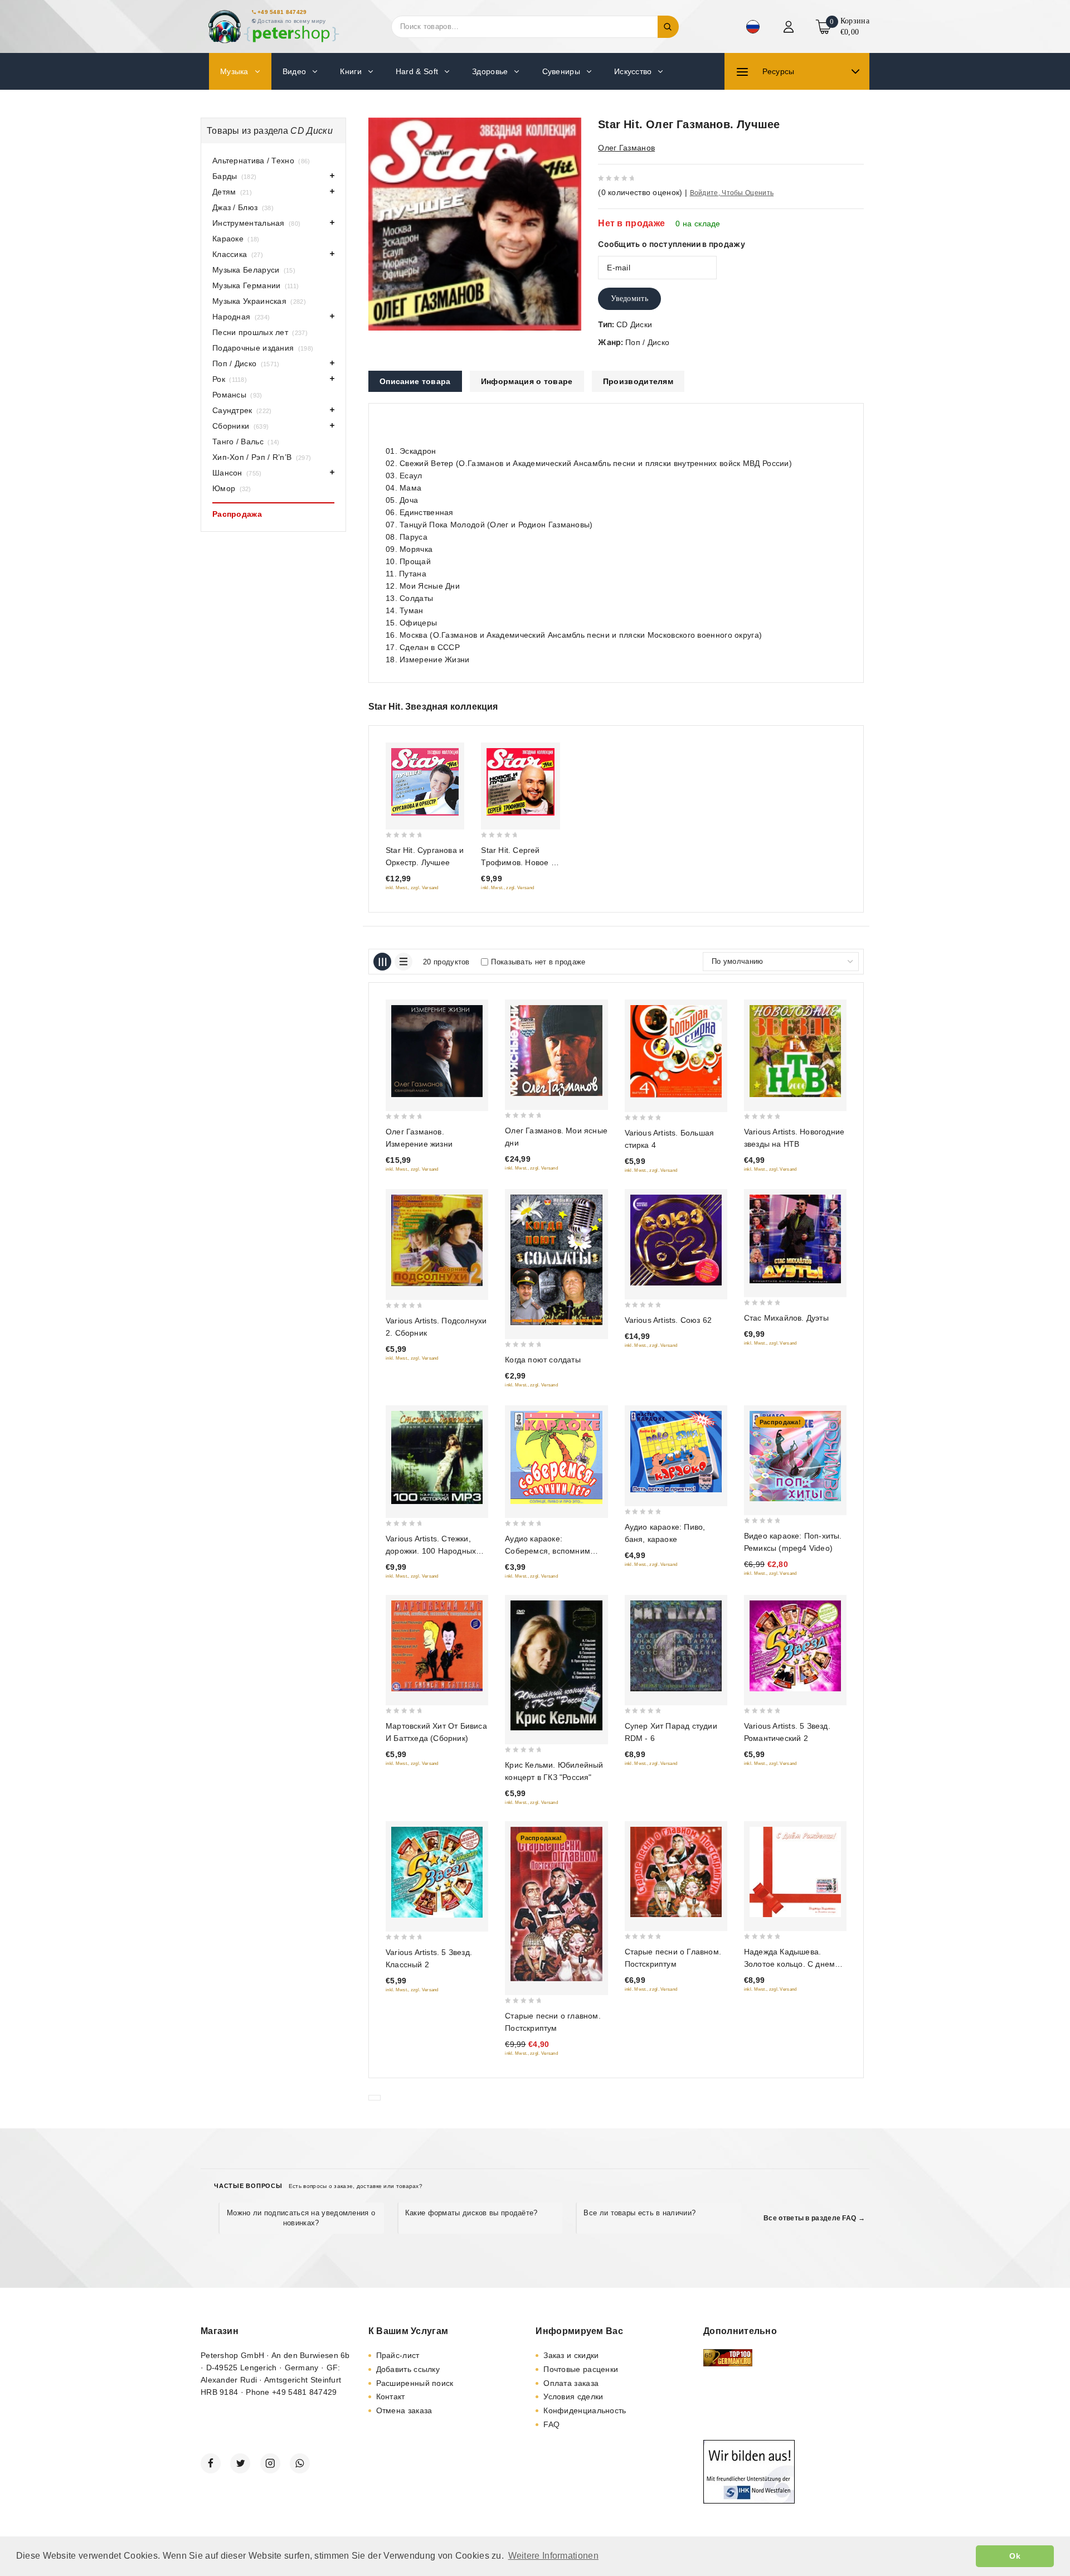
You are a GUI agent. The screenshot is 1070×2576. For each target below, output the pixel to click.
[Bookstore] (273, 26)
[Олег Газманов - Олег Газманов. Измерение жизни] (437, 1051)
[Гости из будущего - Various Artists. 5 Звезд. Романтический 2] (795, 1646)
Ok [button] (1015, 2556)
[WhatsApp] (300, 2463)
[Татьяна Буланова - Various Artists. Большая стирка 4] (676, 1052)
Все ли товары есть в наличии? (639, 2213)
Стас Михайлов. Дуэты (786, 1318)
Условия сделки (573, 2396)
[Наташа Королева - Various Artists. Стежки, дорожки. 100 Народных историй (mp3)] (437, 1458)
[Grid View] (382, 962)
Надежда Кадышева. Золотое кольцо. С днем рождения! (789, 1964)
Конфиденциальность (585, 2410)
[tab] (415, 381)
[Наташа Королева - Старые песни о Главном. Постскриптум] (676, 1872)
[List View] (403, 962)
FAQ (551, 2424)
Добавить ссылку (408, 2369)
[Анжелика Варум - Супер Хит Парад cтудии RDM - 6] (676, 1646)
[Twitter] (240, 2463)
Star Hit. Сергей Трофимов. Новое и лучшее (518, 862)
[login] (790, 27)
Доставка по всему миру (292, 21)
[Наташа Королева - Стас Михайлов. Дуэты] (795, 1239)
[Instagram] (270, 2463)
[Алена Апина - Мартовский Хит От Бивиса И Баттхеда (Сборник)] (437, 1646)
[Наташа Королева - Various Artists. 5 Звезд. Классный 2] (437, 1872)
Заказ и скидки (571, 2355)
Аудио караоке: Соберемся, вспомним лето (548, 1551)
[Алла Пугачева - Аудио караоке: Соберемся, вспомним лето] (556, 1458)
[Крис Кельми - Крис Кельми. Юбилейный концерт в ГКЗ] (556, 1665)
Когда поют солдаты (543, 1360)
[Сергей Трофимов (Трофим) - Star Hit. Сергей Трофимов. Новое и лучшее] (520, 782)
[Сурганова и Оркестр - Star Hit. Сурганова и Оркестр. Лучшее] (425, 782)
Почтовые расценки (581, 2369)
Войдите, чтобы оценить (732, 193)
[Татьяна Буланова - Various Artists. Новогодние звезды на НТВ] (795, 1051)
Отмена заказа (404, 2410)
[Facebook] (211, 2463)
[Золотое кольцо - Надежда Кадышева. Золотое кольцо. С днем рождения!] (795, 1872)
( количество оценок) (640, 192)
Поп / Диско (647, 342)
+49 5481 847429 (282, 12)
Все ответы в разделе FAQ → (814, 2218)
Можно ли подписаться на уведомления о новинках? (301, 2218)
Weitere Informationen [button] (553, 2556)
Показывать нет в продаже (538, 962)
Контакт (391, 2396)
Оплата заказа (571, 2383)
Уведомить (629, 299)
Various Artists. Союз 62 (668, 1320)
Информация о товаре (527, 381)
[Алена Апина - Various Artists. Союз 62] (676, 1240)
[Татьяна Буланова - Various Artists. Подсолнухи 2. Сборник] (437, 1240)
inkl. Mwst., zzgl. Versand (412, 888)
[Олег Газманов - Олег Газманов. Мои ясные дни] (556, 1051)
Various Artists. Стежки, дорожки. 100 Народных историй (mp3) (431, 1551)
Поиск (668, 27)
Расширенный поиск (415, 2383)
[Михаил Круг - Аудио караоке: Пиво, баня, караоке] (676, 1452)
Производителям (638, 381)
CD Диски (634, 324)
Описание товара (415, 381)
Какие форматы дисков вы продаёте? (471, 2213)
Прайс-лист (398, 2355)
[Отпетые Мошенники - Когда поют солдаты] (556, 1260)
